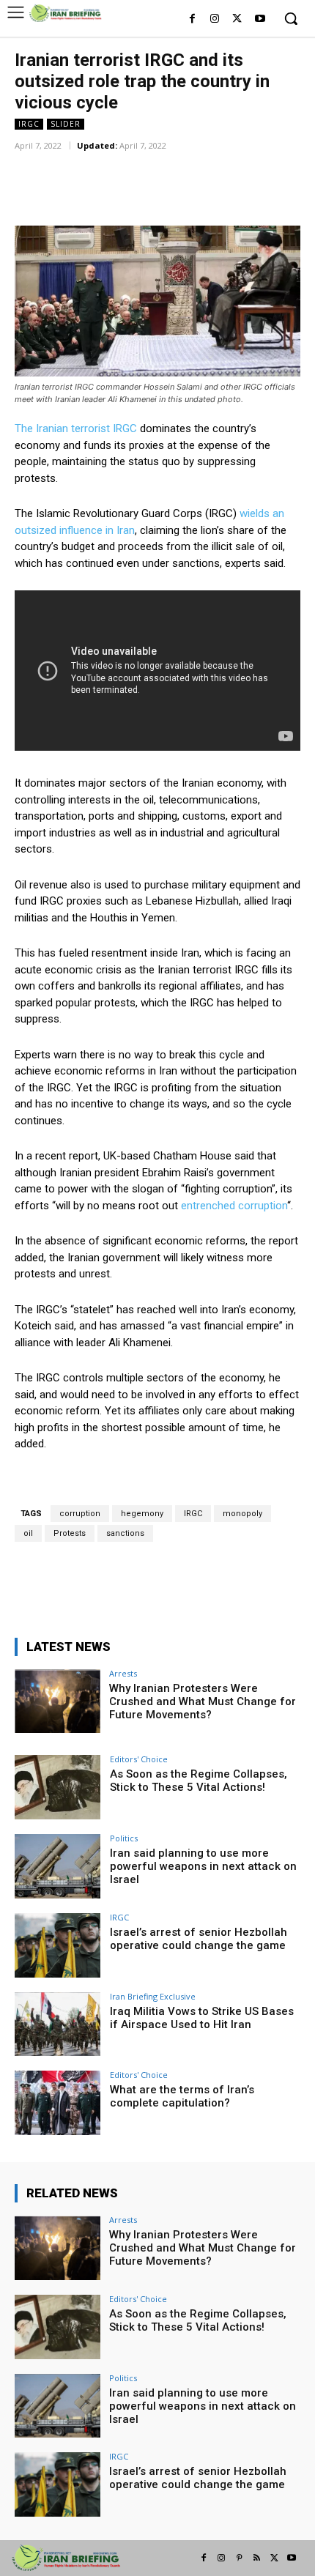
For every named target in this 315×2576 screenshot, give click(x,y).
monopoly (242, 1514)
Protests (70, 1533)
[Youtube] (260, 19)
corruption (80, 1514)
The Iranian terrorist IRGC (76, 428)
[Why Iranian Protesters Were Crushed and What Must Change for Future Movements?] (58, 1701)
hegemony (142, 1514)
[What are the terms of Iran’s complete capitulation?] (58, 2103)
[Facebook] (192, 19)
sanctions (125, 1533)
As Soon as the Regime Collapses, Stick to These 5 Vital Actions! (199, 1781)
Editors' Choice (139, 1759)
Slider (66, 124)
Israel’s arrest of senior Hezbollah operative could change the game (199, 1939)
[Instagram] (215, 19)
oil (28, 1533)
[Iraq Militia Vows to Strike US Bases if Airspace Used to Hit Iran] (58, 2024)
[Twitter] (237, 19)
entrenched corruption (234, 1206)
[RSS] (256, 2558)
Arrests (123, 1673)
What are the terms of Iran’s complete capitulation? (182, 2096)
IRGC (29, 124)
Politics (124, 1838)
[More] (207, 166)
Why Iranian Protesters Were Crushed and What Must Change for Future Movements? (203, 1701)
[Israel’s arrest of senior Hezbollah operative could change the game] (58, 1945)
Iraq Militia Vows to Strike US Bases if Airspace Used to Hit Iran (202, 2018)
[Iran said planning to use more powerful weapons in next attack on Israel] (58, 1866)
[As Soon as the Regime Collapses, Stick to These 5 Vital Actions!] (58, 1787)
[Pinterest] (239, 2558)
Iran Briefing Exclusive (153, 1996)
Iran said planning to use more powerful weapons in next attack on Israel (203, 1866)
